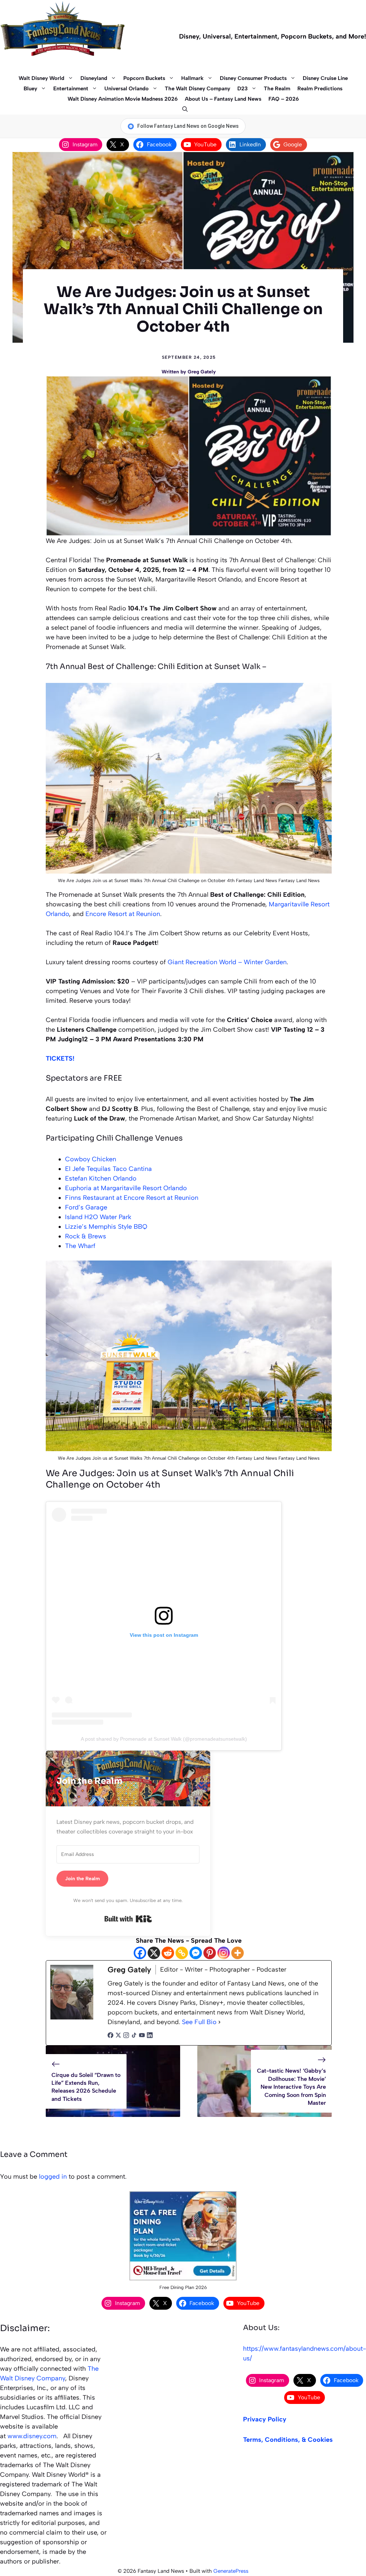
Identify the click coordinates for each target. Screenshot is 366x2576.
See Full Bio (199, 2022)
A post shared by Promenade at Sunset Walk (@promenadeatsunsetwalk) (164, 1739)
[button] (183, 109)
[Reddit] (168, 1953)
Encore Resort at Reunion (123, 914)
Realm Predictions (320, 89)
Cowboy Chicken (91, 1159)
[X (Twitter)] (118, 2036)
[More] (238, 1953)
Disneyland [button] (94, 78)
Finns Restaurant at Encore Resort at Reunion (132, 1198)
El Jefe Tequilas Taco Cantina (108, 1169)
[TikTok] (134, 2036)
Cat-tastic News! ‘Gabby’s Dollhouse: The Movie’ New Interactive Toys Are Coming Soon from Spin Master (291, 2087)
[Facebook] (140, 1953)
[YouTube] (142, 2036)
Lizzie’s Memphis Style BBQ (106, 1227)
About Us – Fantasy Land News (223, 99)
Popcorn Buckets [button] (144, 78)
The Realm (277, 89)
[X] (154, 1953)
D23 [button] (243, 89)
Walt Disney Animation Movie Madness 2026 (123, 99)
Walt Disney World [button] (41, 78)
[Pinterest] (210, 1953)
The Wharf (80, 1246)
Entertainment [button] (71, 89)
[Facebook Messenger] (196, 1953)
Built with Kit (128, 1919)
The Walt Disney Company (197, 89)
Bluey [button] (30, 89)
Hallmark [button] (192, 78)
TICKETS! (60, 1058)
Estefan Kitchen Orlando (101, 1178)
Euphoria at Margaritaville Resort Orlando (126, 1188)
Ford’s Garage (86, 1207)
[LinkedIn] (150, 2036)
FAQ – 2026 (284, 99)
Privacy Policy (265, 2419)
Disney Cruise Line (325, 78)
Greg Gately (202, 372)
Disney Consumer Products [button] (253, 78)
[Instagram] (224, 1953)
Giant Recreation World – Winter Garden (227, 962)
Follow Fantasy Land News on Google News (188, 126)
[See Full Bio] (219, 2022)
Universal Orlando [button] (127, 89)
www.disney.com (32, 2436)
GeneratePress (231, 2571)
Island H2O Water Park (98, 1217)
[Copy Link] (182, 1953)
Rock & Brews (86, 1236)
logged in (53, 2177)
